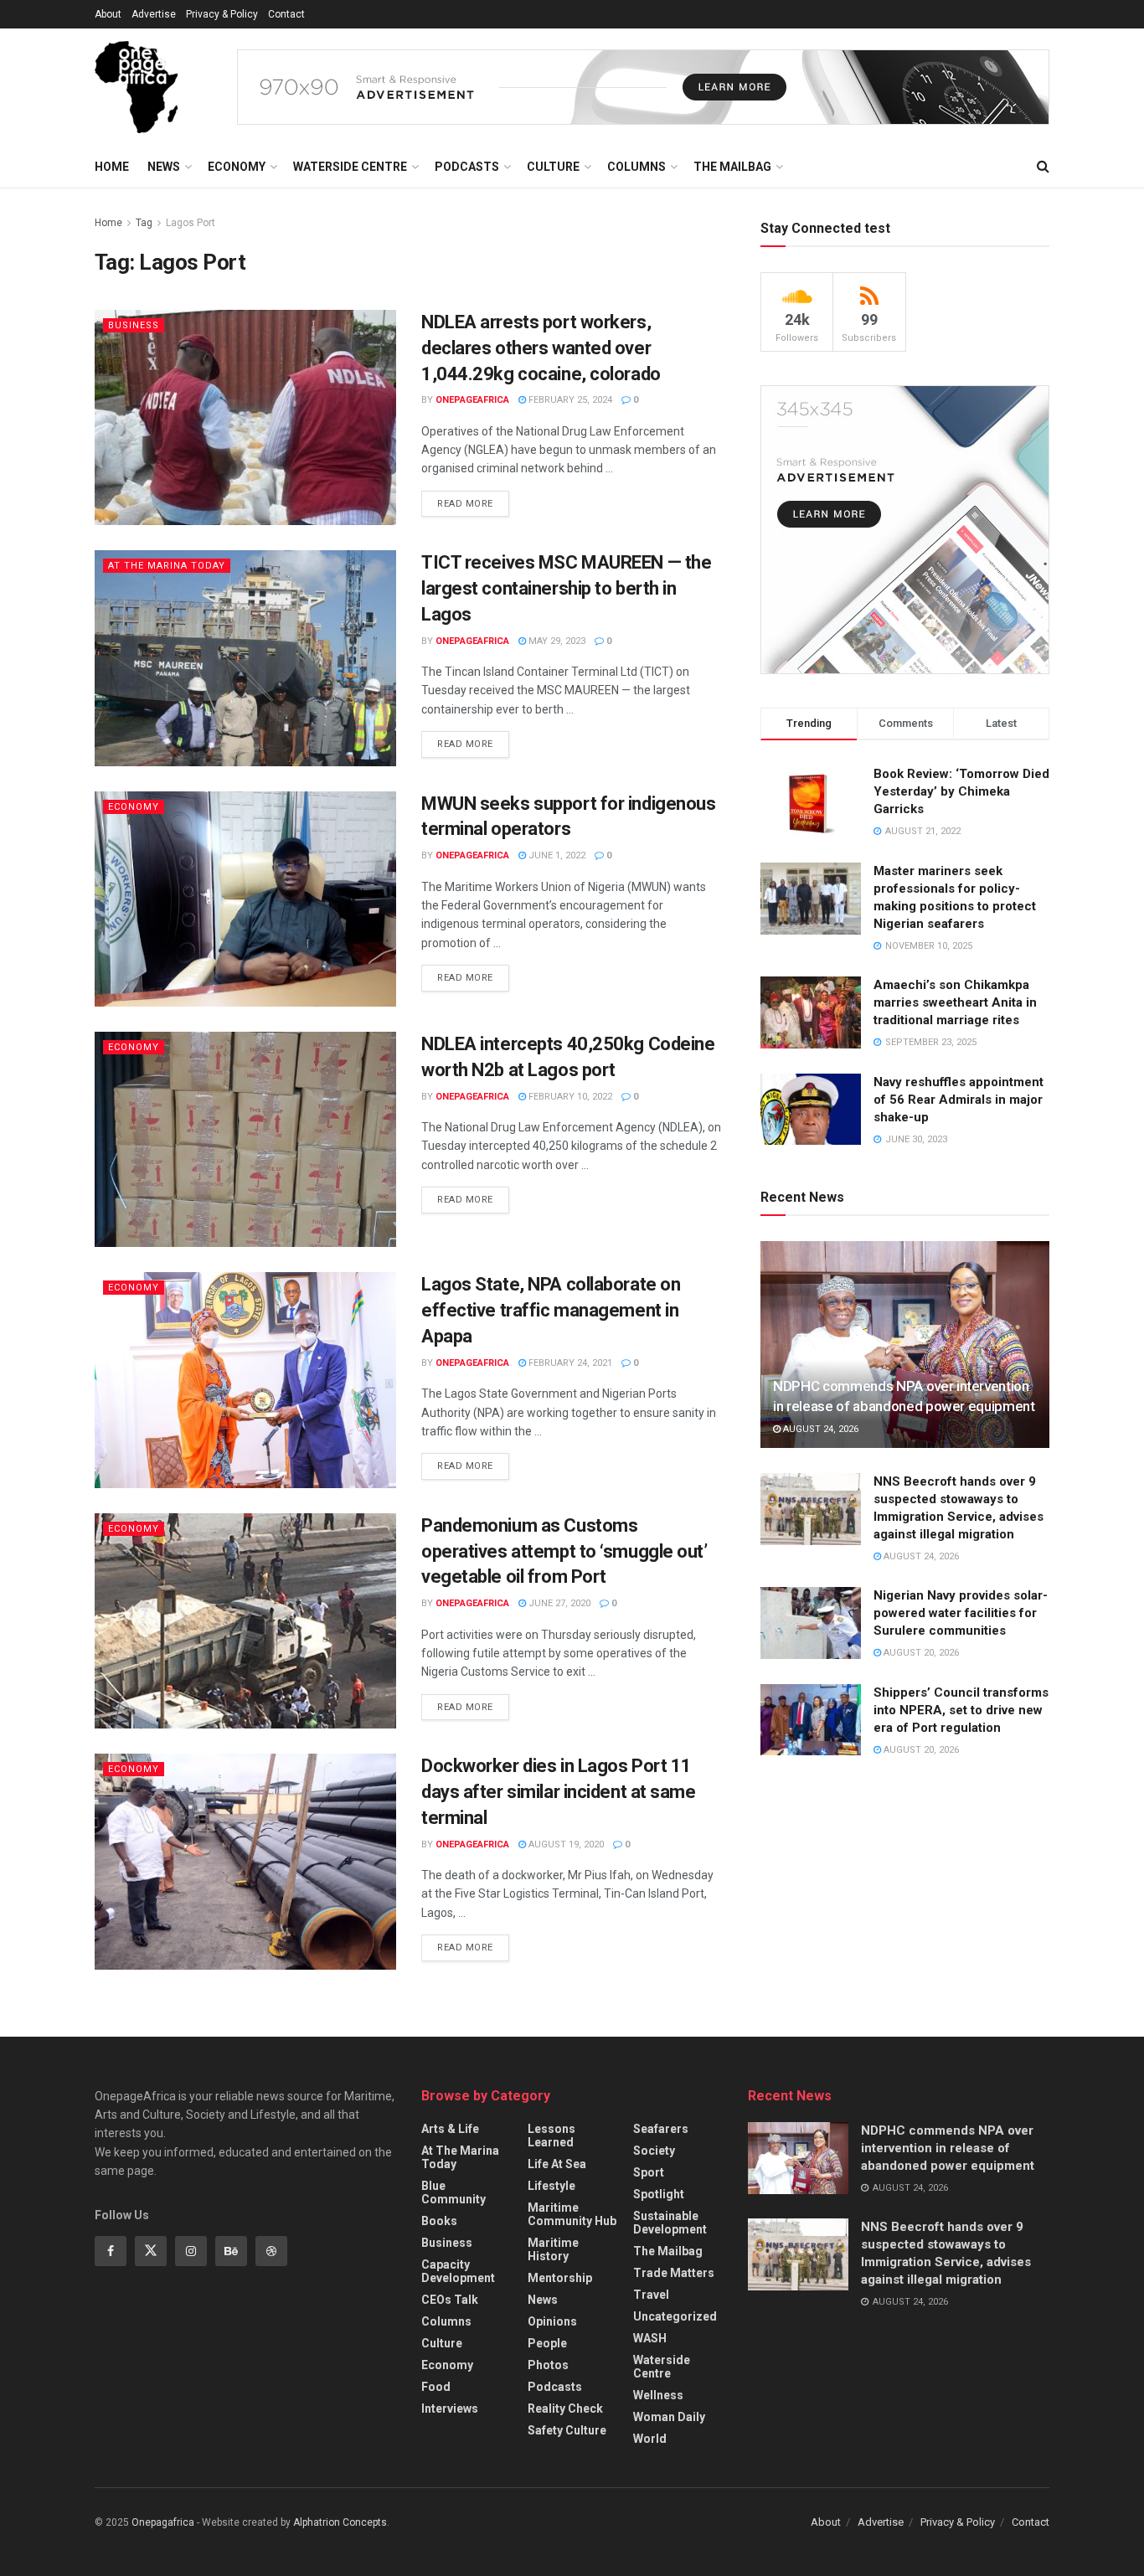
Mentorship (560, 2278)
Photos (548, 2365)
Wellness (658, 2395)
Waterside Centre (350, 167)
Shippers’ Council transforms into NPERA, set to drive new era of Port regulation (961, 1710)
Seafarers (661, 2129)
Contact (286, 14)
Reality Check (565, 2409)
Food (436, 2387)
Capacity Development (458, 2271)
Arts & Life (450, 2129)
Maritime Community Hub (572, 2214)
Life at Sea (557, 2164)
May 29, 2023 (556, 641)
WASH (650, 2338)
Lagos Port (191, 223)
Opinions (552, 2321)
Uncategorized (675, 2316)
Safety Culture (567, 2430)
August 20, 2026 (920, 1653)
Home (112, 167)
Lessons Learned (551, 2136)
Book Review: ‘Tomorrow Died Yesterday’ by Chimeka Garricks (961, 791)
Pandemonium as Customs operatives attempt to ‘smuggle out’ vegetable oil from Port (564, 1551)
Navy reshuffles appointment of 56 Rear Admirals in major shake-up (958, 1100)
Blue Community (453, 2192)
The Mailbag (732, 167)
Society (654, 2151)
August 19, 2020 (565, 1844)
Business (134, 325)
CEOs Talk (450, 2300)
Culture (553, 167)
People (547, 2343)
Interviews (450, 2409)
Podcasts (467, 167)
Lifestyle (551, 2186)
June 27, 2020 (558, 1603)
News (164, 167)
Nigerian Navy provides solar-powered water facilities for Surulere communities (961, 1613)
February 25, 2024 (569, 400)
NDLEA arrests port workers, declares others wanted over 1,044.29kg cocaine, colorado (541, 348)
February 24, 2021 (569, 1363)
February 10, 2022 (569, 1097)
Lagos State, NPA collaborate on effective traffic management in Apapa (551, 1310)
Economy (237, 167)
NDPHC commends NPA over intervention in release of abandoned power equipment (948, 2148)
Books (439, 2221)
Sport (649, 2172)
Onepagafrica (163, 2522)
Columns (636, 167)
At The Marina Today (167, 566)
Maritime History (553, 2249)
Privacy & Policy (222, 14)
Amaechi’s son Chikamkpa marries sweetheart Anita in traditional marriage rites (955, 1002)
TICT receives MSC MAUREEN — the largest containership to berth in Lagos (566, 588)
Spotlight (659, 2194)
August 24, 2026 (819, 1429)
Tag (144, 223)
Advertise (154, 14)
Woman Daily (669, 2417)
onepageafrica (472, 400)
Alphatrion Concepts (340, 2522)
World (650, 2439)
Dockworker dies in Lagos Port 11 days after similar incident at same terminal (559, 1792)
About (108, 14)
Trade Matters (674, 2273)
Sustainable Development (670, 2223)
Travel (651, 2295)
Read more (465, 504)
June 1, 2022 (556, 855)
